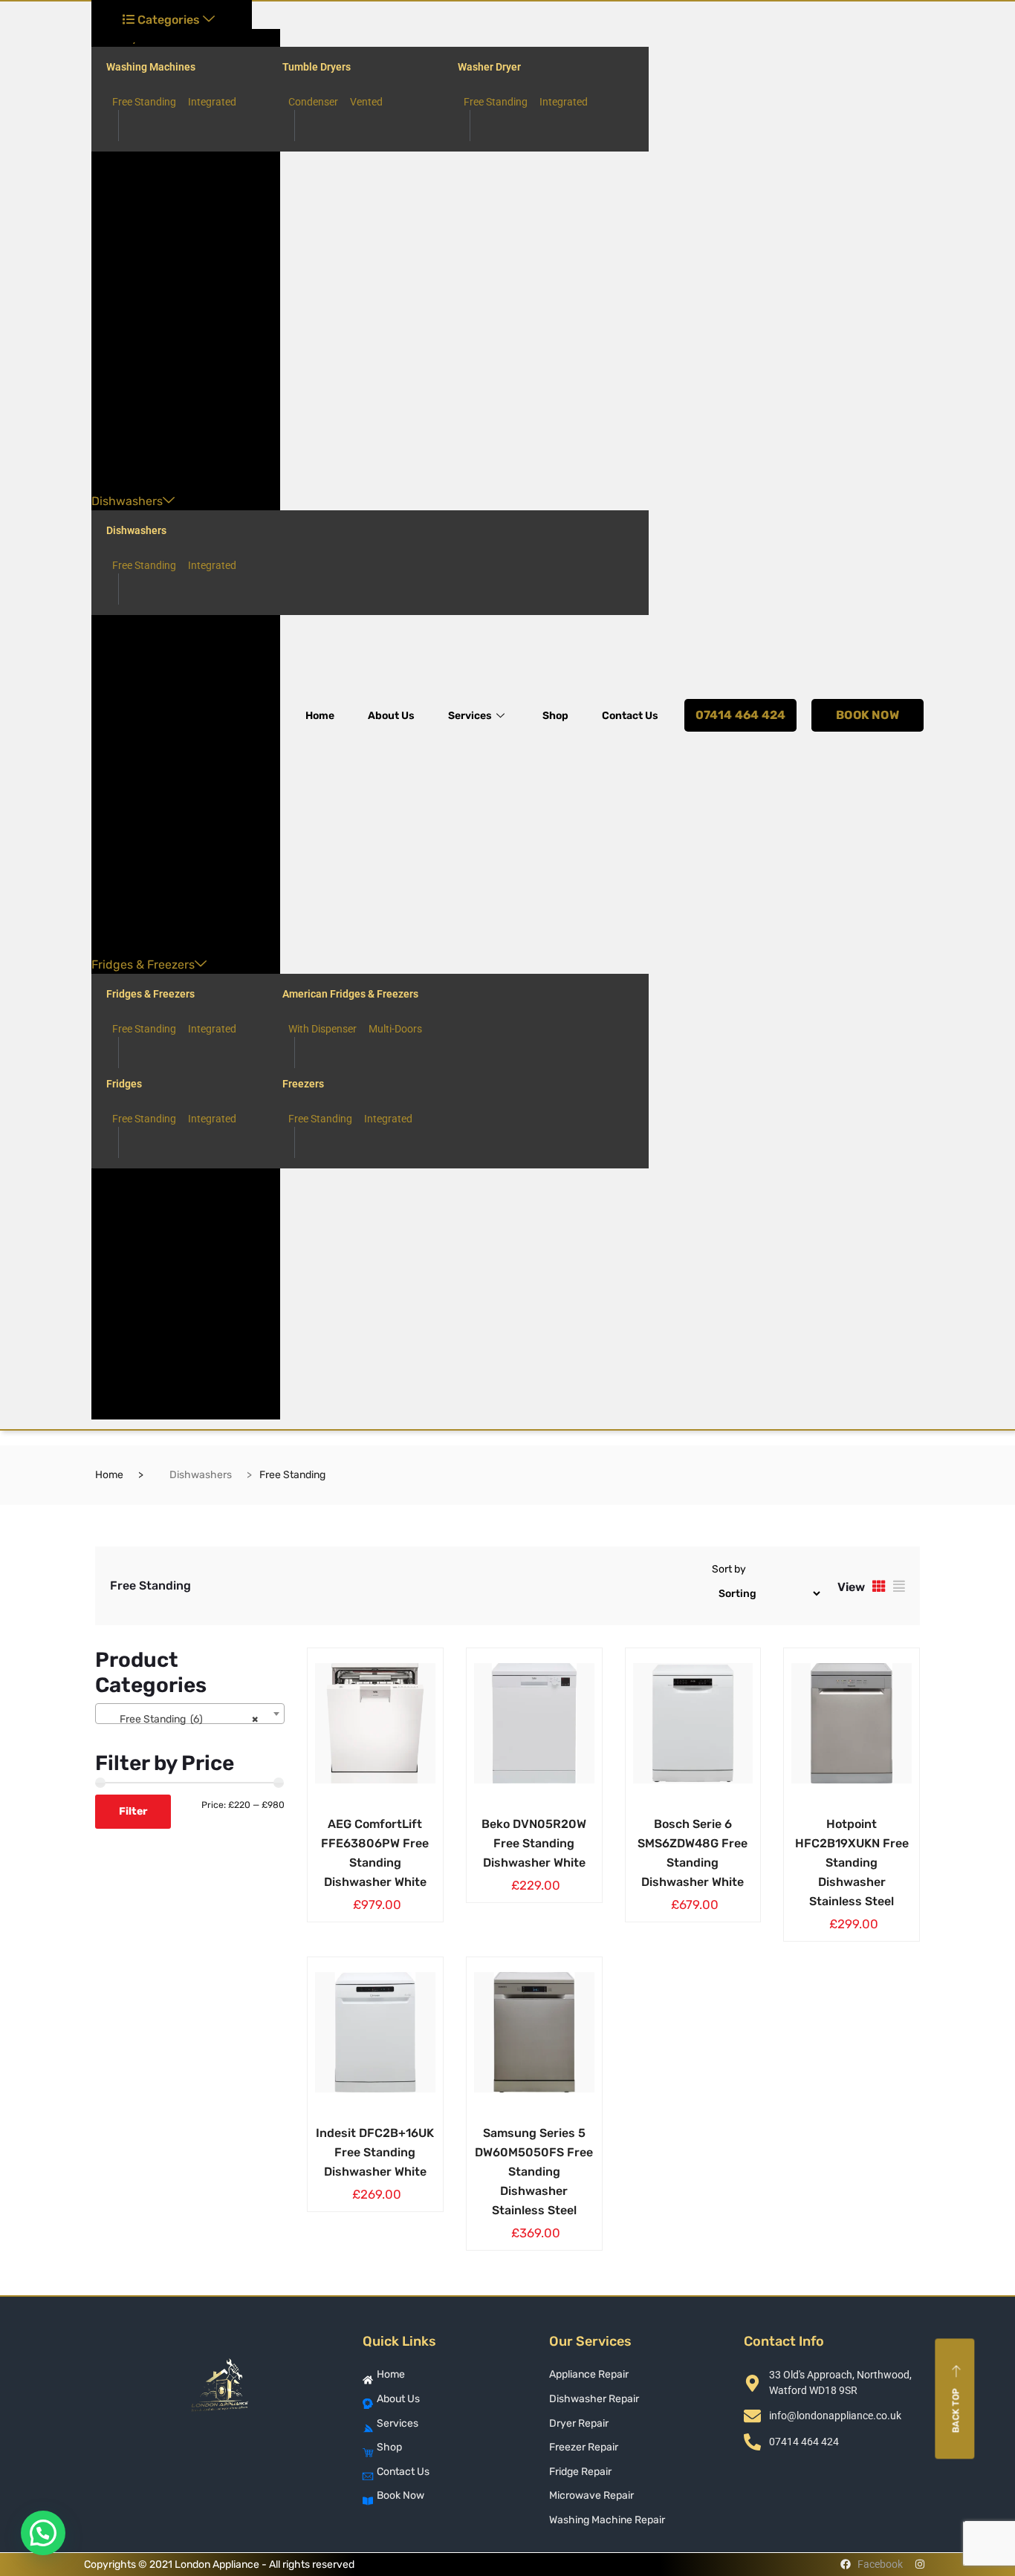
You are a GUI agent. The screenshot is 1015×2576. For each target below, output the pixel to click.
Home (320, 716)
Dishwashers (127, 501)
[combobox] (190, 1714)
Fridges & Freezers (143, 965)
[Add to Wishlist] (386, 1821)
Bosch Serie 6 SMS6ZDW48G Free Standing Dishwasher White (693, 1853)
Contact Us (630, 716)
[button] (43, 2533)
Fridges (124, 1084)
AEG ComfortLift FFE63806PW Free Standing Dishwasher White (375, 1853)
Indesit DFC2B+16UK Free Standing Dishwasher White (375, 2152)
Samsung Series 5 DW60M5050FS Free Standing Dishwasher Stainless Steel (534, 2172)
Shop (555, 716)
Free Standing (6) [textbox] (185, 1719)
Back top (956, 2410)
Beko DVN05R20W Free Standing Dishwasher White (534, 1843)
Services (470, 716)
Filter (133, 1811)
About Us (391, 716)
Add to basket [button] (342, 1821)
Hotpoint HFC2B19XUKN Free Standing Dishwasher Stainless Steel (852, 1863)
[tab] (879, 1586)
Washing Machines (151, 67)
